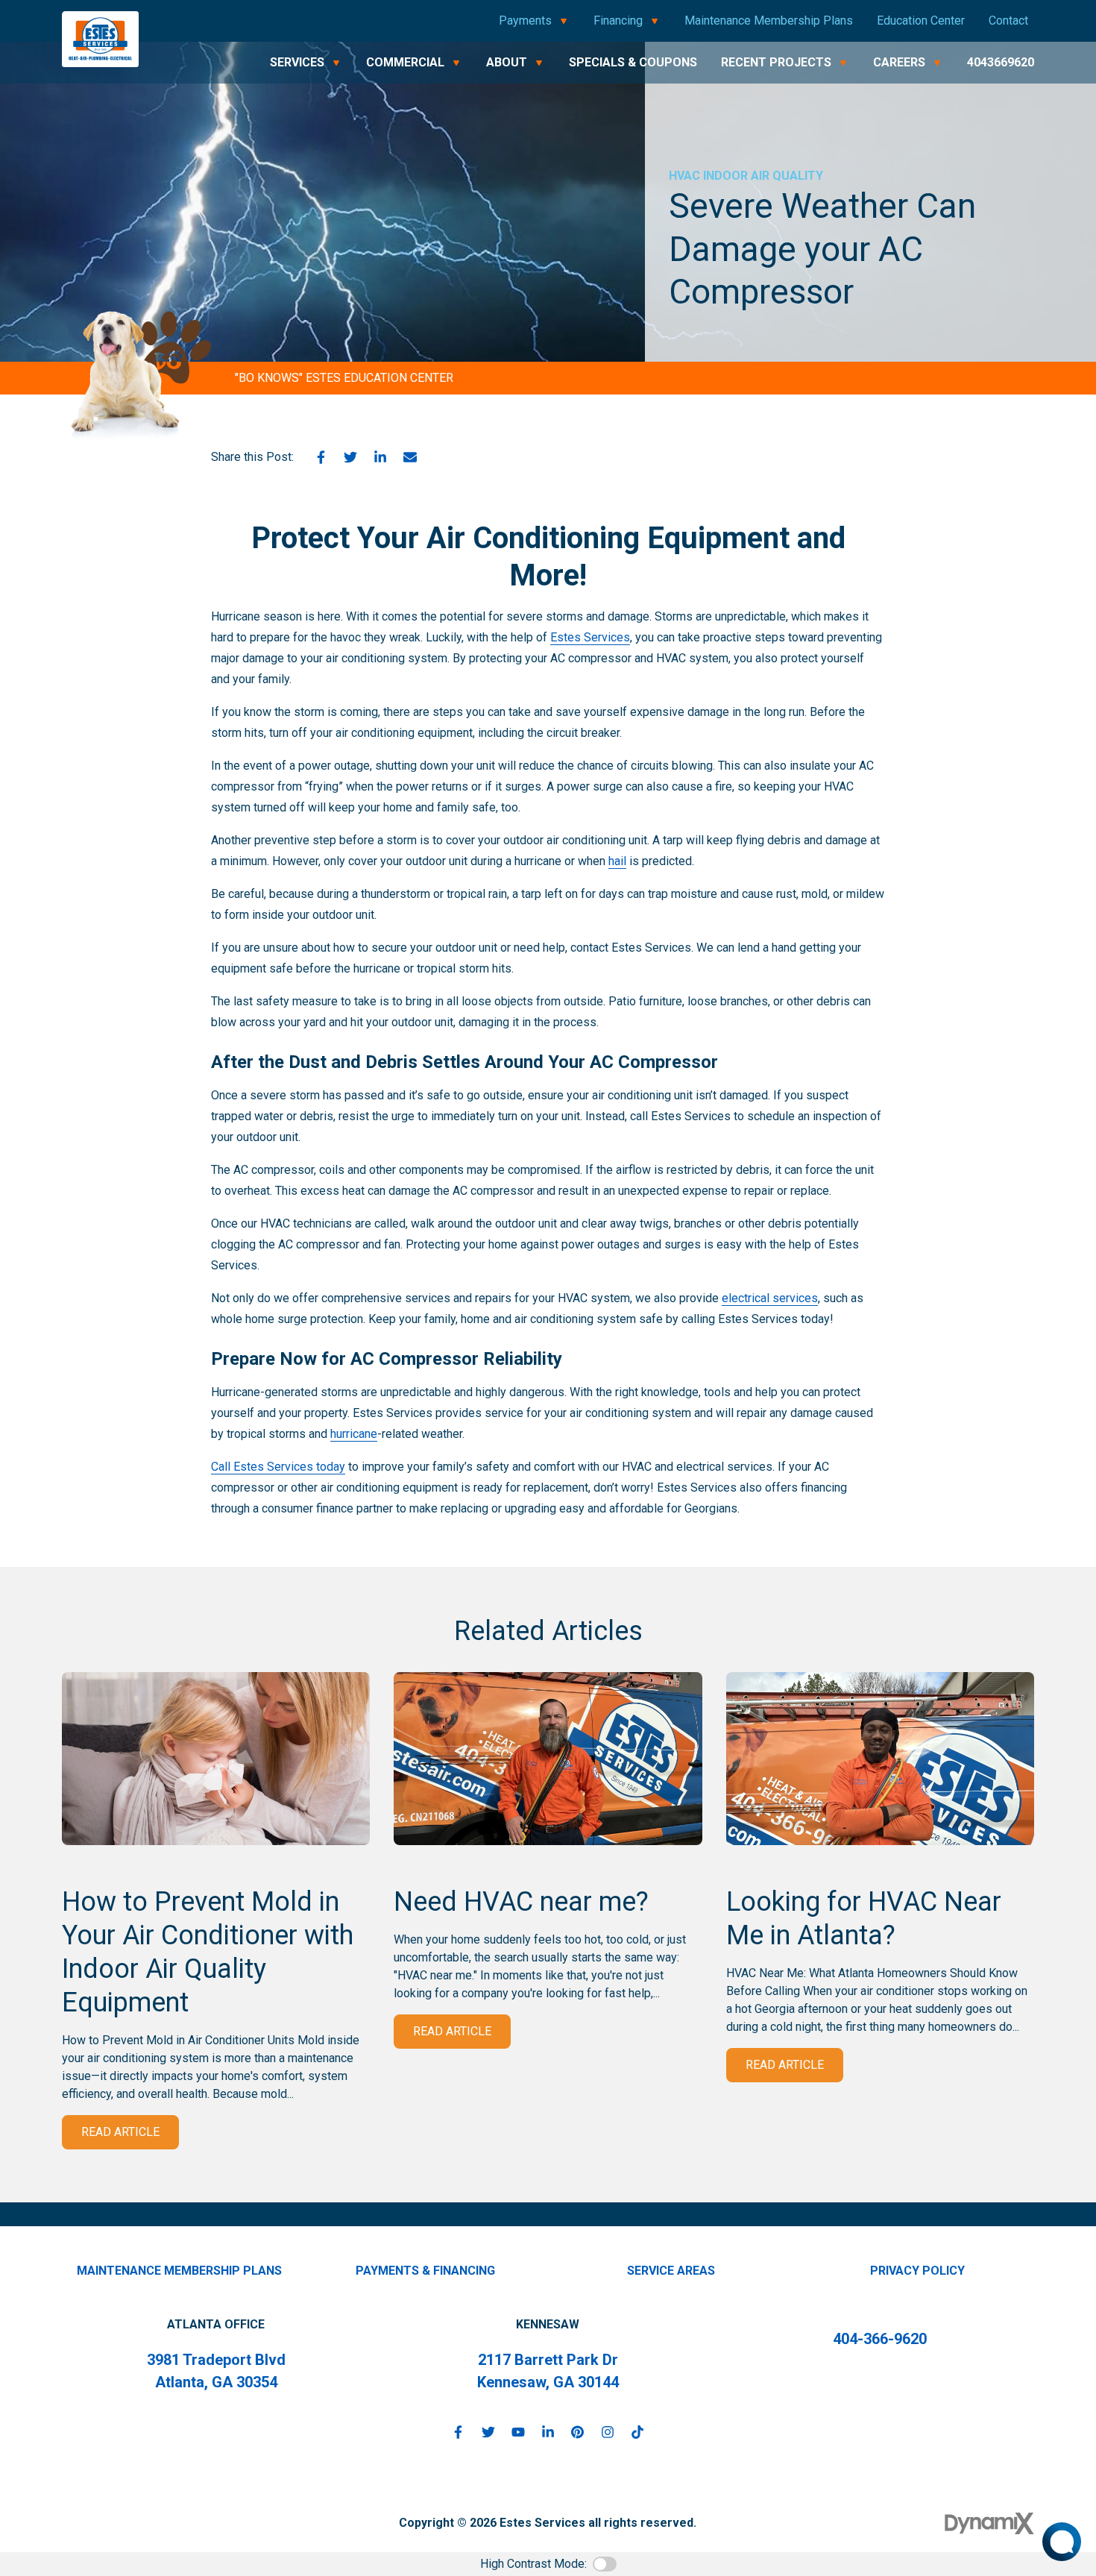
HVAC (684, 176)
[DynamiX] (989, 2523)
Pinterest (578, 2432)
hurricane (354, 1434)
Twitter (350, 457)
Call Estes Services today (278, 1467)
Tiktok (637, 2432)
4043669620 (1001, 62)
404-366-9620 (880, 2339)
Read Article (120, 2132)
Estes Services (590, 637)
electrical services (770, 1298)
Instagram (608, 2432)
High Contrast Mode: (533, 2564)
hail (617, 861)
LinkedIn (380, 457)
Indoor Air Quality (763, 176)
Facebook (321, 457)
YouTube (518, 2432)
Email (410, 457)
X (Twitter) (488, 2432)
